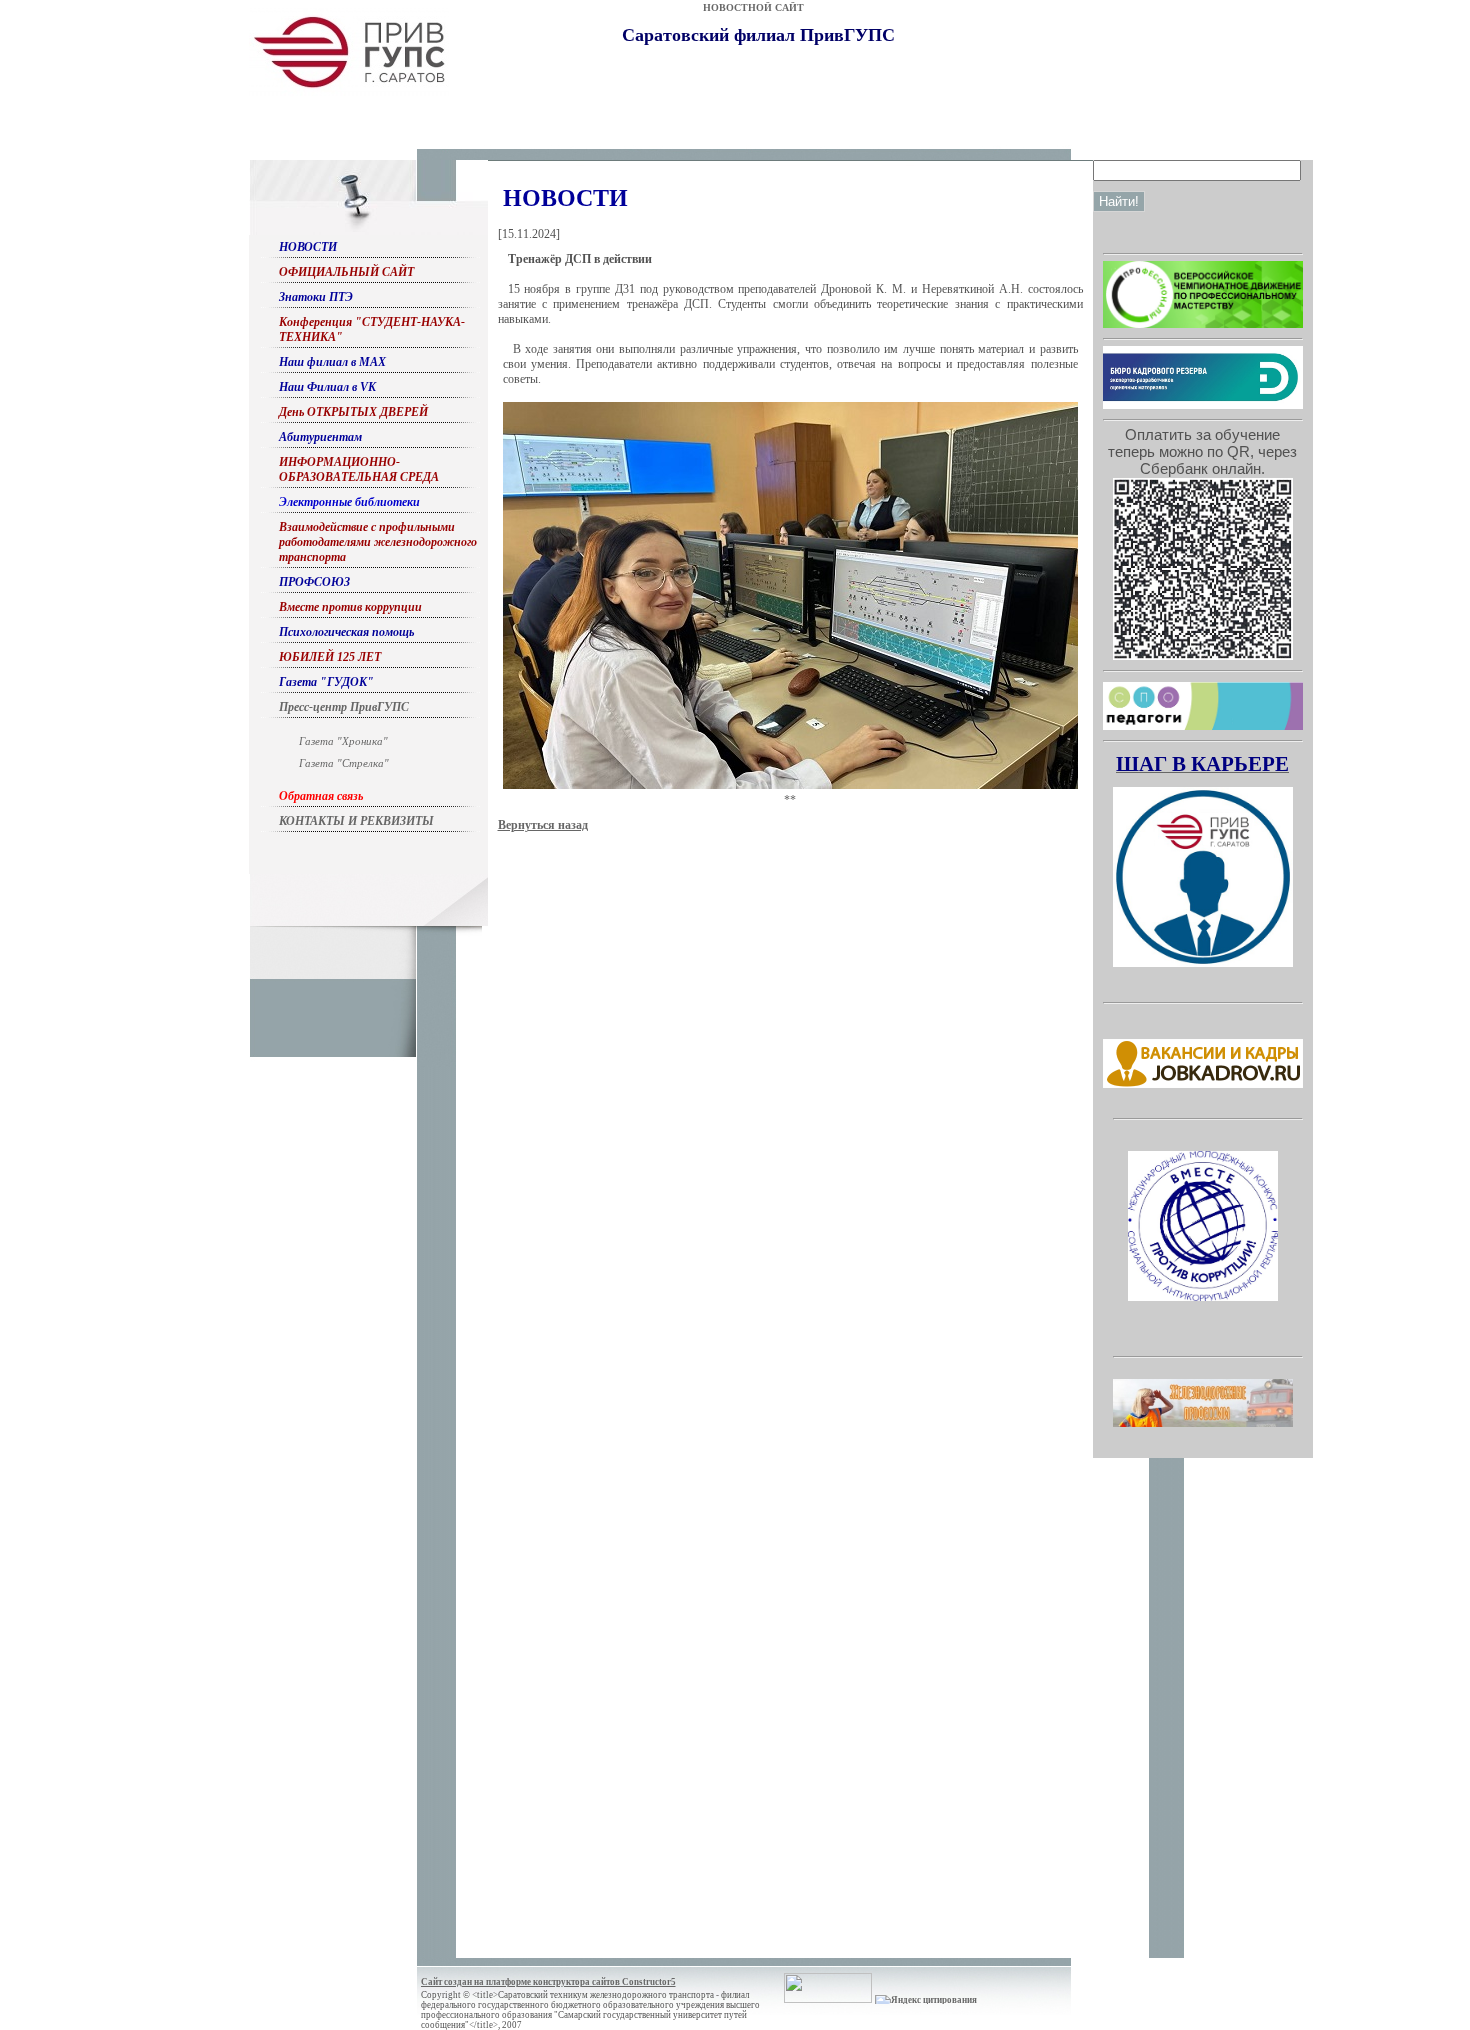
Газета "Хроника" (343, 741)
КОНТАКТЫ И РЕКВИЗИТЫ (356, 821)
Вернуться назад (543, 825)
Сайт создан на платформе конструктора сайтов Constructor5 (548, 1982)
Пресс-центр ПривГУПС (344, 707)
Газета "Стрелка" (344, 763)
